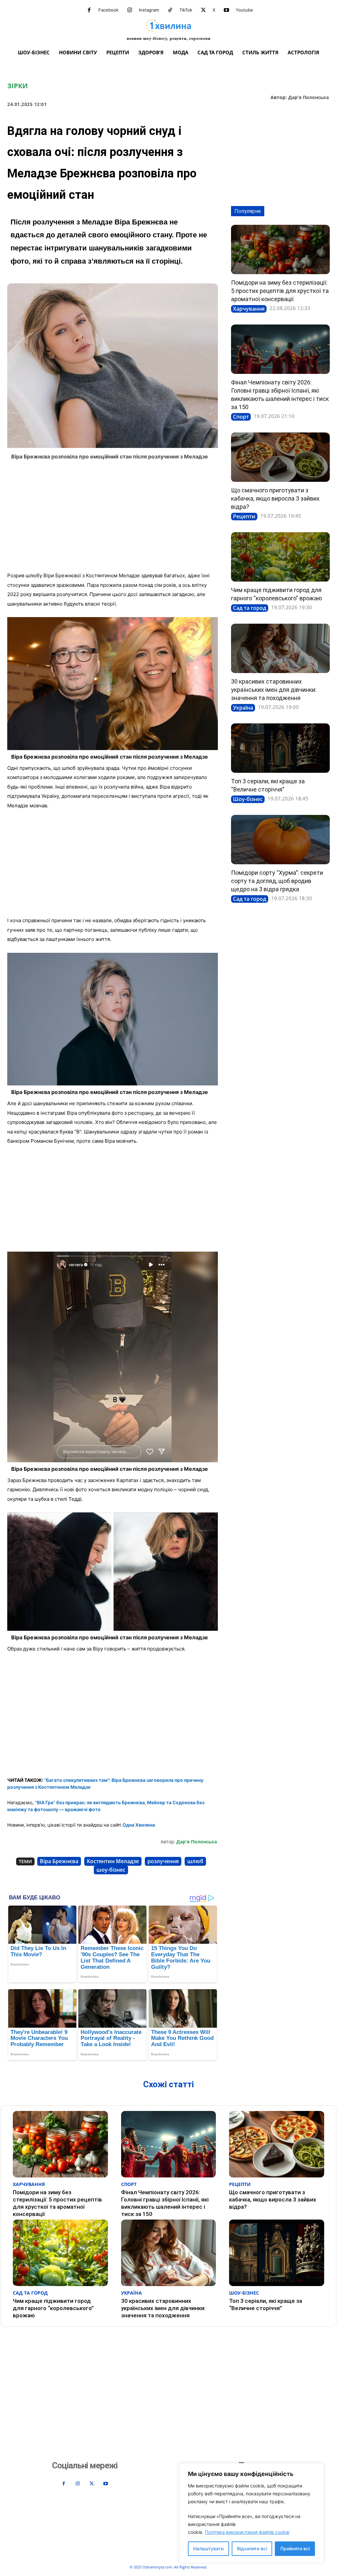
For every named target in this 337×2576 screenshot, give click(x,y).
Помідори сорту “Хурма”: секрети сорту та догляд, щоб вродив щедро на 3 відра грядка (277, 881)
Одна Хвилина (139, 1825)
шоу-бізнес (111, 1870)
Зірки (17, 86)
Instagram (149, 10)
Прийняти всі (295, 2549)
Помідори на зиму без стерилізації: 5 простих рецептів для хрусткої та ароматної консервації (280, 291)
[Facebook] (89, 10)
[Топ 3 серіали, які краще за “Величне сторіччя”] (280, 748)
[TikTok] (170, 10)
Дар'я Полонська (309, 98)
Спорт (241, 417)
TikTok (186, 10)
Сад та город (250, 608)
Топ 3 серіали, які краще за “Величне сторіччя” (266, 2304)
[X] (203, 10)
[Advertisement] (113, 518)
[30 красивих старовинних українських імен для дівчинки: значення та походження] (280, 648)
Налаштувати (208, 2549)
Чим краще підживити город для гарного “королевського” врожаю (53, 2308)
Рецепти (244, 516)
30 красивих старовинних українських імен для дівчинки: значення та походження (274, 690)
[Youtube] (226, 10)
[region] (251, 2513)
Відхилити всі (252, 2549)
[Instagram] (130, 10)
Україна (243, 708)
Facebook (108, 10)
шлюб (195, 1861)
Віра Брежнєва (59, 1861)
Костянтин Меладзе (113, 1861)
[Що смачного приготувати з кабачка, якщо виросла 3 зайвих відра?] (280, 457)
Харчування (249, 309)
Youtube (244, 10)
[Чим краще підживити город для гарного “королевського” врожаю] (280, 557)
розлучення (163, 1861)
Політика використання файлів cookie (247, 2532)
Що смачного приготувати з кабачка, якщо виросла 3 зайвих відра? (275, 498)
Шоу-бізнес (248, 799)
